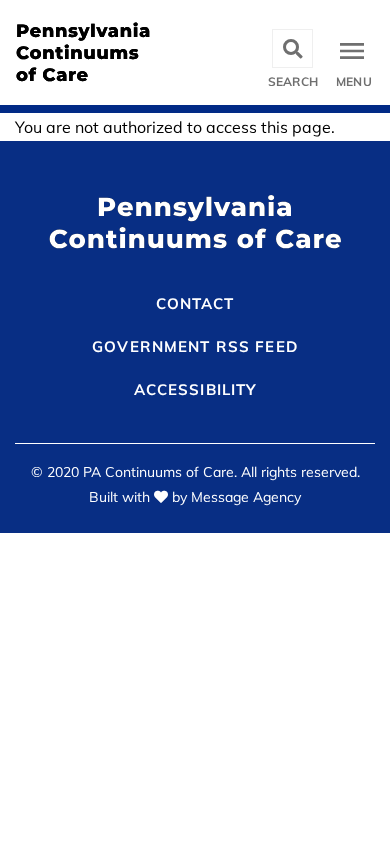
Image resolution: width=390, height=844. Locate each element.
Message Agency (246, 497)
